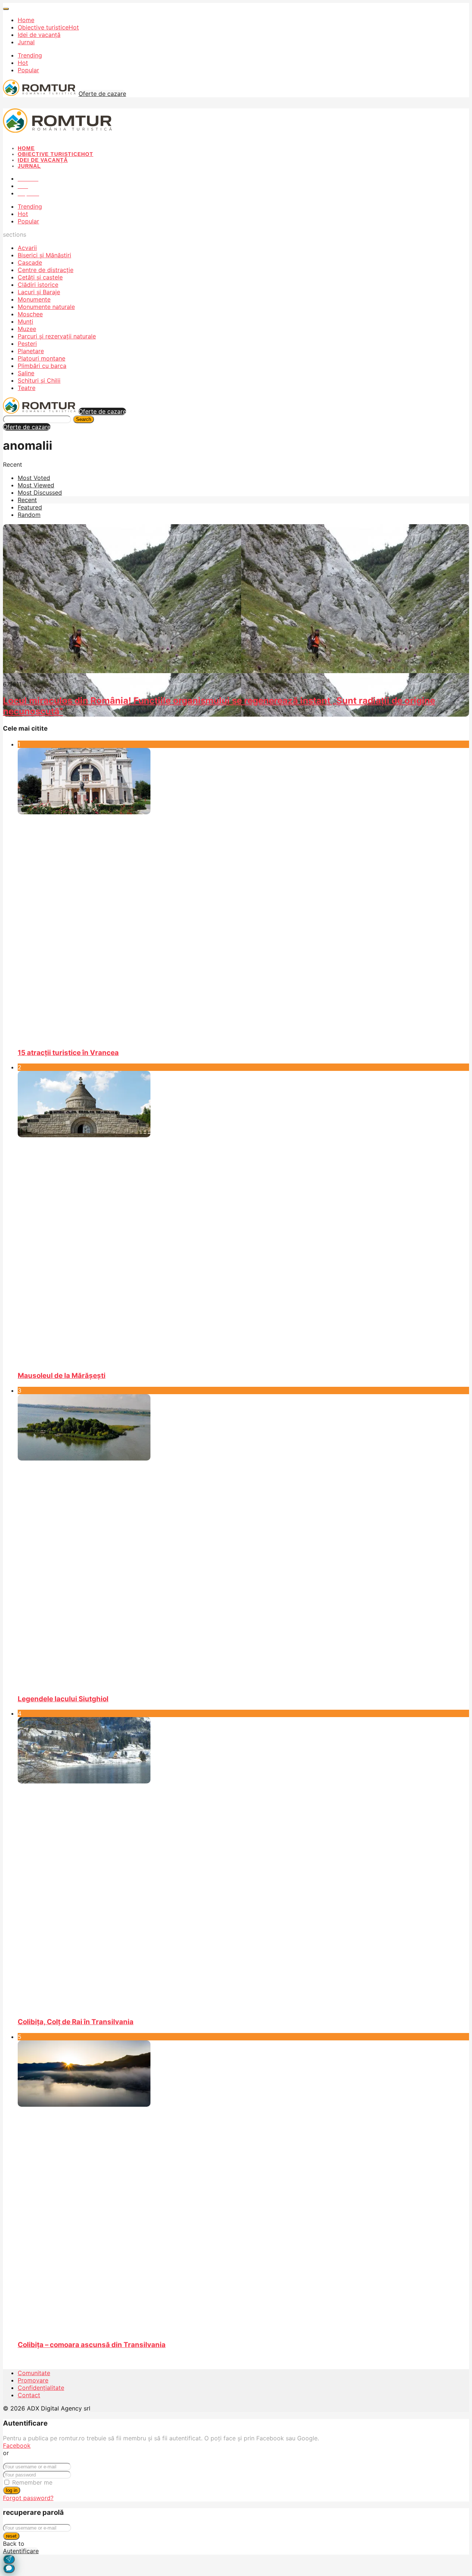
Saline (26, 373)
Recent (27, 500)
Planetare (31, 351)
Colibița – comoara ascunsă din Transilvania (92, 2345)
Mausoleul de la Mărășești (62, 1376)
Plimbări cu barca (42, 366)
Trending (30, 55)
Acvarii (27, 248)
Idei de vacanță (39, 35)
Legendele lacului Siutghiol (63, 1699)
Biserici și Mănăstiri (44, 255)
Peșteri (27, 344)
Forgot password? (28, 2498)
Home (26, 20)
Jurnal (26, 42)
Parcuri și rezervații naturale (57, 336)
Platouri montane (41, 358)
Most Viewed (36, 485)
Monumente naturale (46, 307)
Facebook (17, 2446)
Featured (30, 507)
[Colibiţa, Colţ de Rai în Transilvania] (243, 1864)
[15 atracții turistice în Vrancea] (243, 895)
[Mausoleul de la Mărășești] (243, 1218)
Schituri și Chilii (39, 380)
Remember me (32, 2482)
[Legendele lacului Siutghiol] (243, 1541)
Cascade (30, 262)
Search (84, 419)
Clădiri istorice (38, 285)
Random (29, 515)
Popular (28, 70)
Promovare (33, 2380)
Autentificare (21, 2551)
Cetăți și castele (40, 277)
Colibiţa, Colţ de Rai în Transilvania (76, 2022)
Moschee (30, 314)
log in (12, 2490)
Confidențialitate (41, 2388)
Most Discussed (40, 492)
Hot (23, 63)
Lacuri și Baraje (39, 292)
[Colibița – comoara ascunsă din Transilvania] (243, 2187)
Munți (25, 321)
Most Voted (34, 478)
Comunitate (34, 2373)
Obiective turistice (48, 27)
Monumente (34, 299)
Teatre (27, 388)
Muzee (27, 329)
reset (11, 2536)
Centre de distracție (46, 270)
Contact (29, 2395)
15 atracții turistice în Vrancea (68, 1053)
